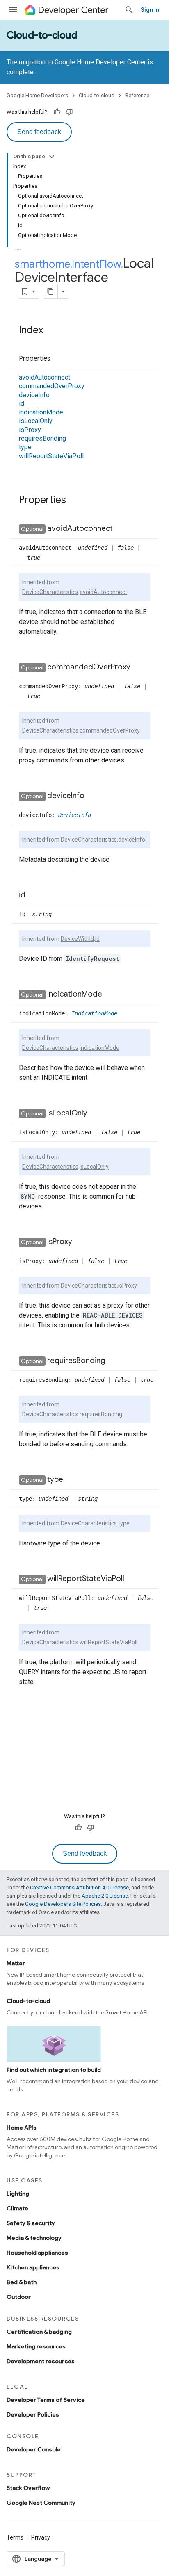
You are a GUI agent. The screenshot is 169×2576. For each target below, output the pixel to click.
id (22, 404)
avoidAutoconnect (45, 377)
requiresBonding (42, 438)
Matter (16, 1963)
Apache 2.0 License (105, 1896)
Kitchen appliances (33, 2267)
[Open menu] (13, 10)
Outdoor (19, 2297)
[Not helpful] (69, 112)
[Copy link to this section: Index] (51, 331)
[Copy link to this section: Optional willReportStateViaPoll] (132, 1579)
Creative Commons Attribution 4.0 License (79, 1888)
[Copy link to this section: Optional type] (71, 1480)
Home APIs (22, 2128)
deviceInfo (34, 395)
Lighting (18, 2194)
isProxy (30, 430)
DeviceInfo (75, 815)
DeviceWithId (77, 939)
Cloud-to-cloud (42, 35)
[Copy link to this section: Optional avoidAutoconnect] (121, 529)
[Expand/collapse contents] (52, 157)
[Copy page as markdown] (50, 291)
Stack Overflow (28, 2488)
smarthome (42, 264)
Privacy (41, 2537)
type (25, 447)
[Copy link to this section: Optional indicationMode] (110, 994)
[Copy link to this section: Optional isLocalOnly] (96, 1113)
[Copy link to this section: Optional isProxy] (80, 1242)
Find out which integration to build (54, 2070)
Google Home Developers (37, 95)
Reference (137, 95)
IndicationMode (94, 1013)
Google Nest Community (41, 2503)
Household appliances (37, 2253)
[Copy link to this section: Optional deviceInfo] (93, 796)
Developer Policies (33, 2414)
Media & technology (34, 2238)
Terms (15, 2537)
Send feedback (39, 132)
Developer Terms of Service (46, 2400)
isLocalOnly (36, 421)
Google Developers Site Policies (63, 1904)
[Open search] (129, 10)
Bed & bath (22, 2282)
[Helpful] (57, 112)
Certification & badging (39, 2332)
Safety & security (31, 2223)
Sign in (150, 10)
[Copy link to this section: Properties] (59, 359)
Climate (17, 2208)
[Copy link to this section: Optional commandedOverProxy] (139, 667)
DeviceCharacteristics (50, 592)
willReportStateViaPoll (51, 456)
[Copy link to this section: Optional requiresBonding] (114, 1361)
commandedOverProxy (52, 386)
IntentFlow (96, 264)
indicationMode (41, 412)
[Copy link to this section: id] (34, 895)
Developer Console (34, 2449)
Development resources (41, 2361)
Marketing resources (36, 2346)
